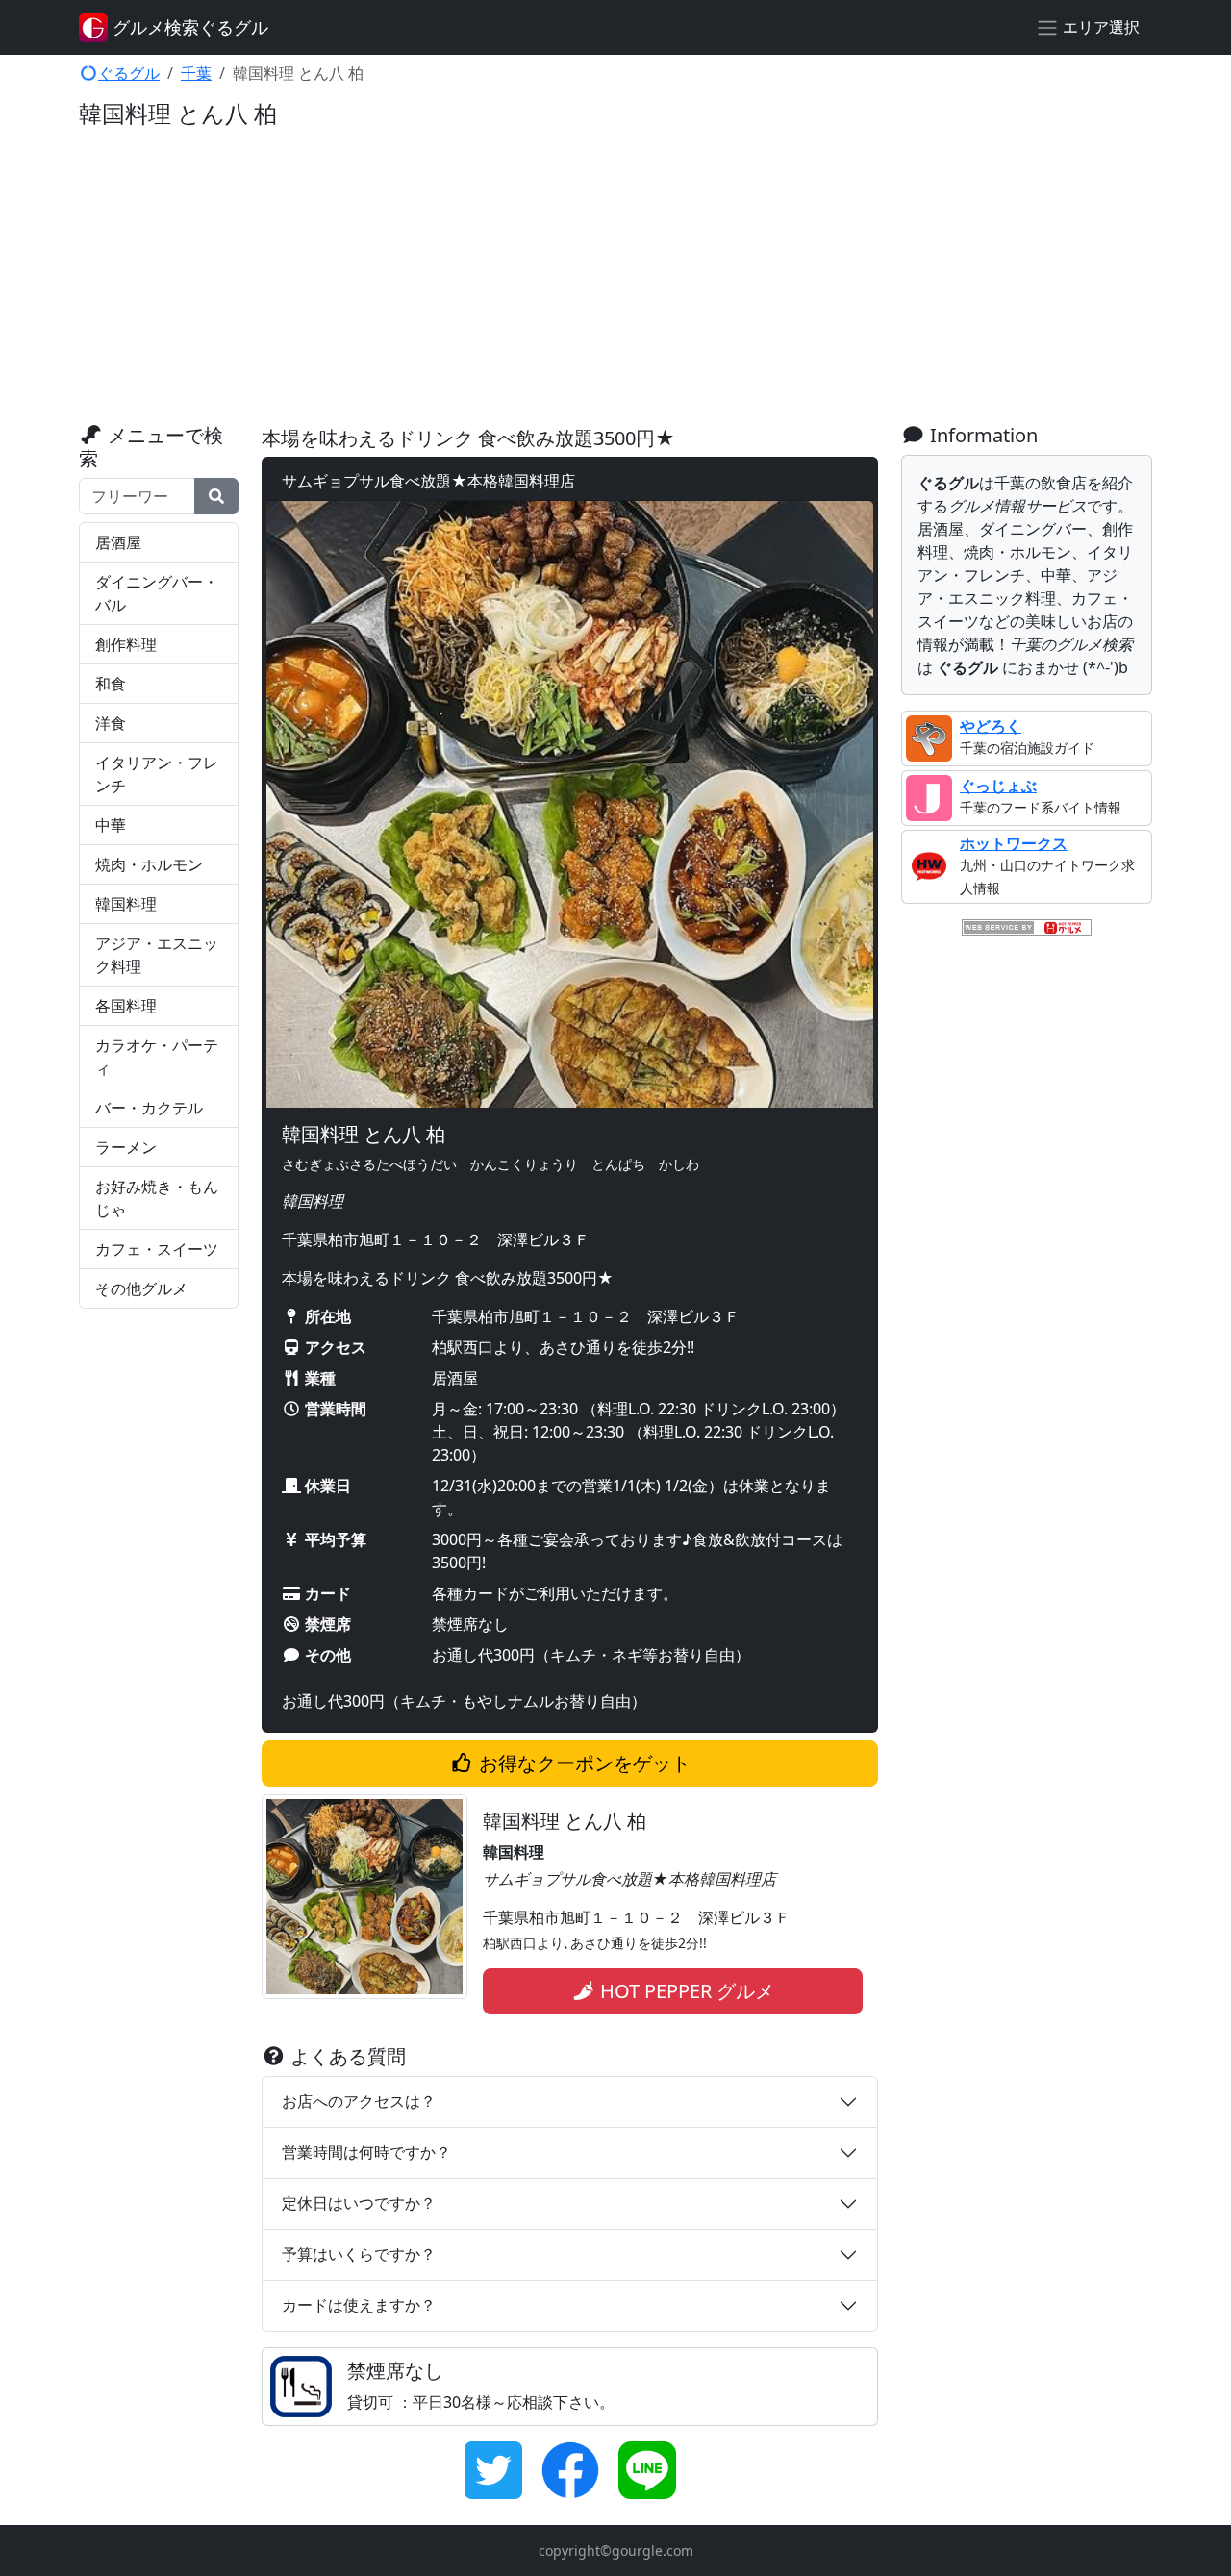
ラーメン (126, 1147)
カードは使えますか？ (359, 2305)
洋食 (111, 723)
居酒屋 (118, 542)
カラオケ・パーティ (157, 1057)
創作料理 (126, 644)
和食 (111, 684)
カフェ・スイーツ (157, 1249)
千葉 (196, 73)
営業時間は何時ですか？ (366, 2152)
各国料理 (126, 1006)
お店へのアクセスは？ (359, 2101)
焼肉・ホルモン (149, 864)
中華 (111, 825)
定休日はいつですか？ (359, 2203)
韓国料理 (126, 904)
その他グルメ (141, 1288)
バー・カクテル (149, 1108)
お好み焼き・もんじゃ (157, 1198)
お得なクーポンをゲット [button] (582, 1763)
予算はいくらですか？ (359, 2254)
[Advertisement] (615, 280)
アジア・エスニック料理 (157, 955)
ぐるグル (129, 73)
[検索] (216, 496)
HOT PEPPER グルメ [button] (685, 1991)
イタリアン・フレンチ (157, 774)
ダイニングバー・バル (157, 593)
